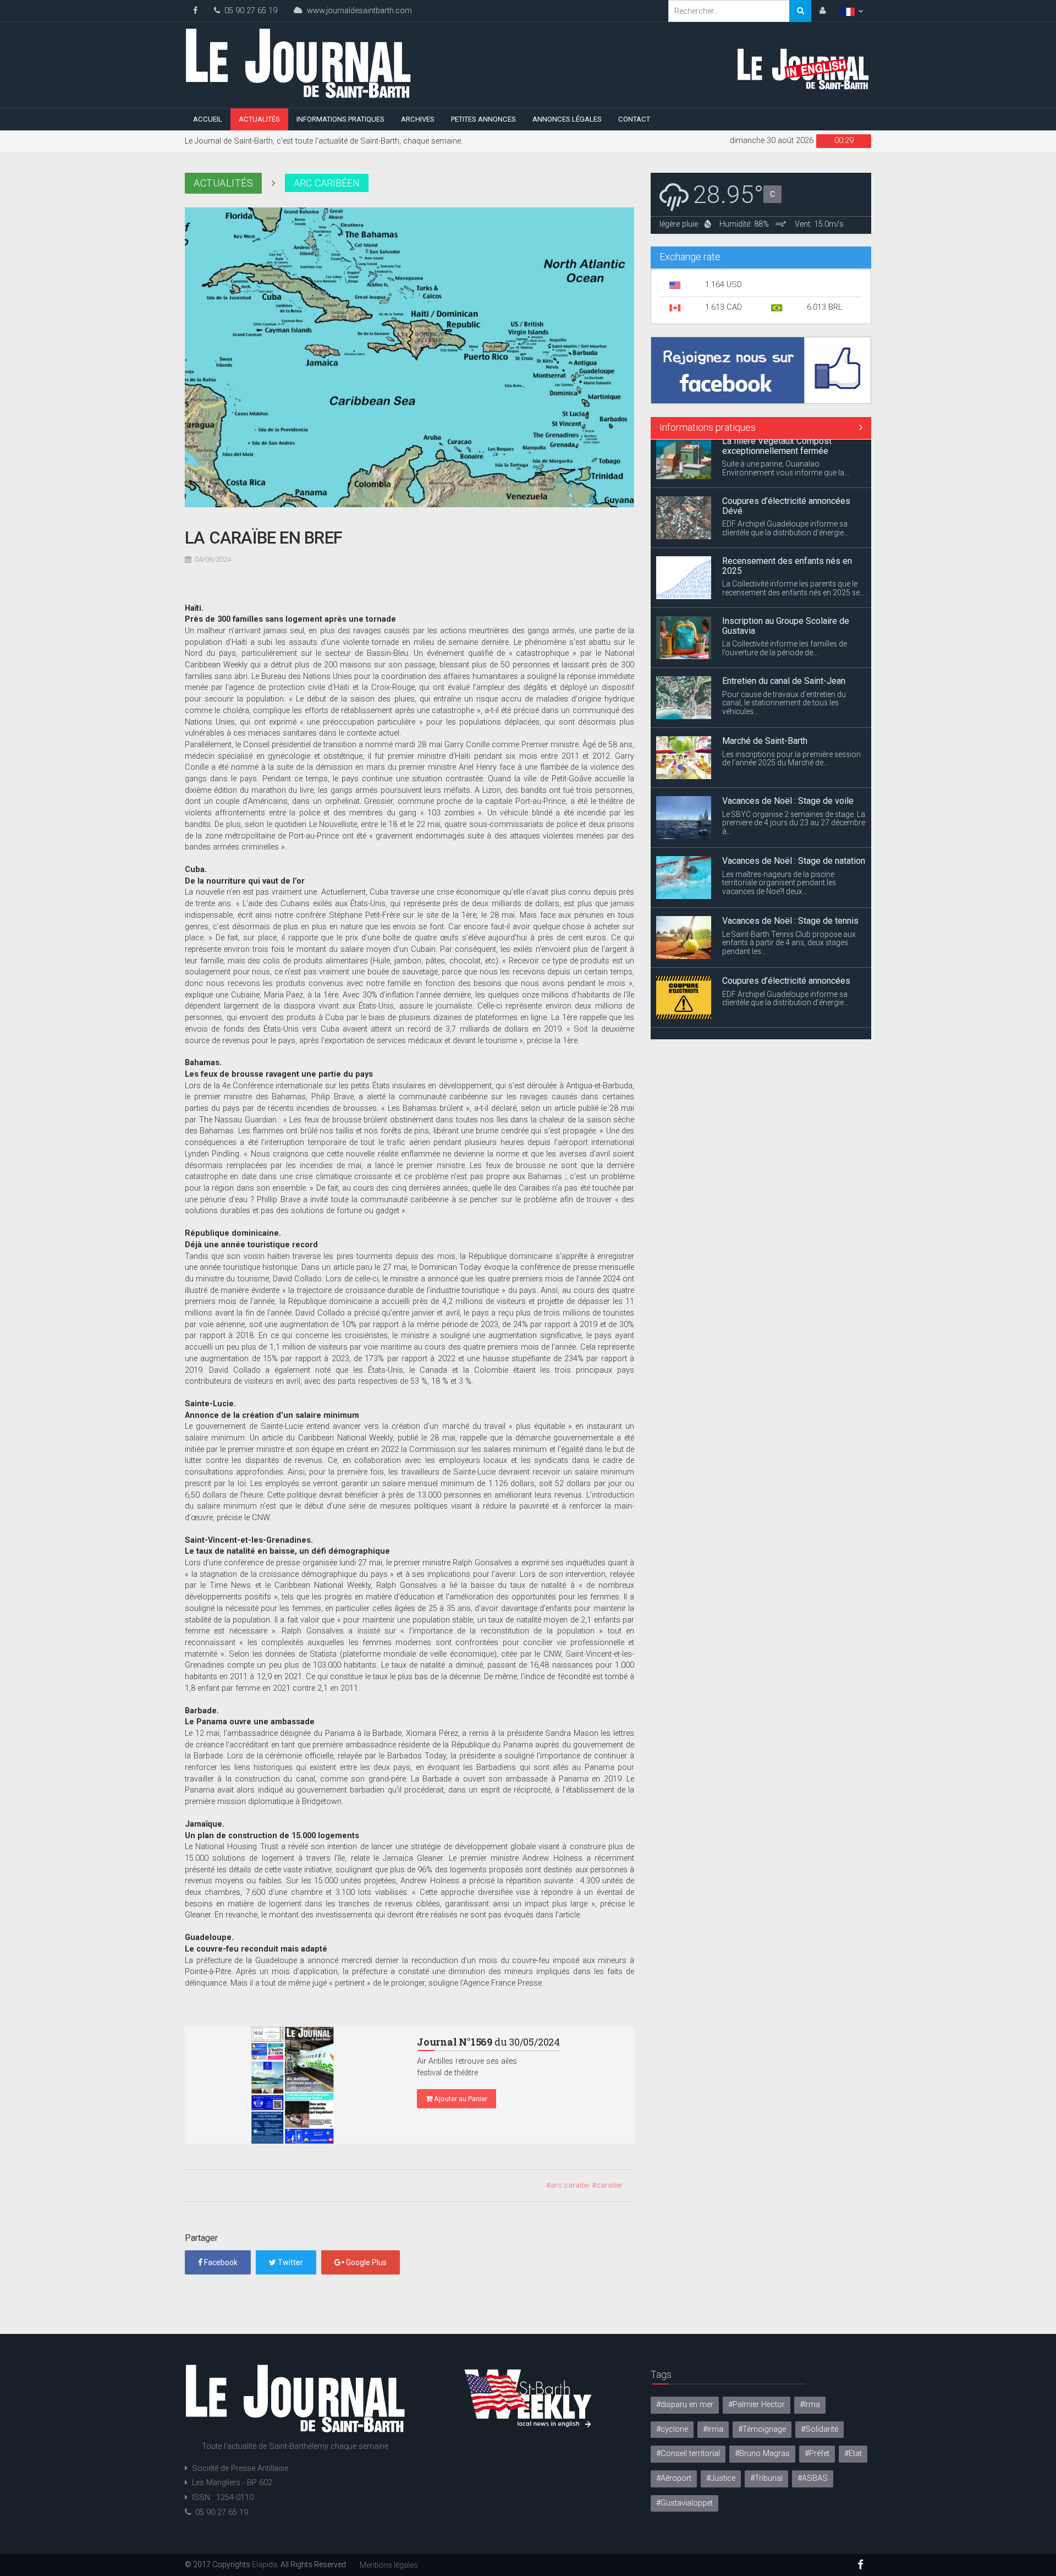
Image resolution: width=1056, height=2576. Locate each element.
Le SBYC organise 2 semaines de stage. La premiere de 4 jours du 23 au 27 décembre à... (794, 774)
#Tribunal (766, 2478)
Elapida (265, 2564)
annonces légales (567, 119)
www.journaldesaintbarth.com (357, 11)
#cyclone (672, 2429)
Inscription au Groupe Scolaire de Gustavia (786, 577)
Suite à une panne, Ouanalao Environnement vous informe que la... (786, 1020)
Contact (634, 119)
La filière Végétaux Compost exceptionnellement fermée (777, 997)
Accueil (208, 119)
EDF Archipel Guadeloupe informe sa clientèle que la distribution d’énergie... (785, 480)
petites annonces (483, 119)
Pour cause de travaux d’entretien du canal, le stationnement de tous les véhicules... (784, 654)
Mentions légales (389, 2565)
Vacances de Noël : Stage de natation (794, 812)
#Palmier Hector (757, 2405)
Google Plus (365, 2262)
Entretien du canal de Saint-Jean (784, 632)
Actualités (259, 119)
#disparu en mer (685, 2405)
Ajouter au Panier (460, 2099)
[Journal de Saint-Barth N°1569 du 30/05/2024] (293, 2085)
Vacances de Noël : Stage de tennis (790, 872)
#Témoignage (762, 2429)
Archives (418, 119)
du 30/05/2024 (488, 2042)
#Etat (853, 2454)
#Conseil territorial (688, 2454)
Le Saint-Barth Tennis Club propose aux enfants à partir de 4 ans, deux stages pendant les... (789, 894)
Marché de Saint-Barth (765, 692)
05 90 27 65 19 (249, 11)
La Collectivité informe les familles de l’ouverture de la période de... (785, 600)
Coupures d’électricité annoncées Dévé (786, 457)
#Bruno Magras (762, 2454)
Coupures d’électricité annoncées (786, 932)
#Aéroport (674, 2478)
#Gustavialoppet (684, 2503)
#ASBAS (813, 2478)
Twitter (290, 2262)
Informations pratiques (340, 119)
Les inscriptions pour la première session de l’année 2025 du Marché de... (791, 710)
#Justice (721, 2478)
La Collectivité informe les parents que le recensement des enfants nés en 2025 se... (793, 540)
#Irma (810, 2405)
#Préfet (817, 2454)
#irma (713, 2429)
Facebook (220, 2262)
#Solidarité (820, 2429)
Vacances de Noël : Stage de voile (788, 752)
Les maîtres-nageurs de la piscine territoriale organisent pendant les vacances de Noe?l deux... (779, 834)
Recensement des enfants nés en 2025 (787, 517)
